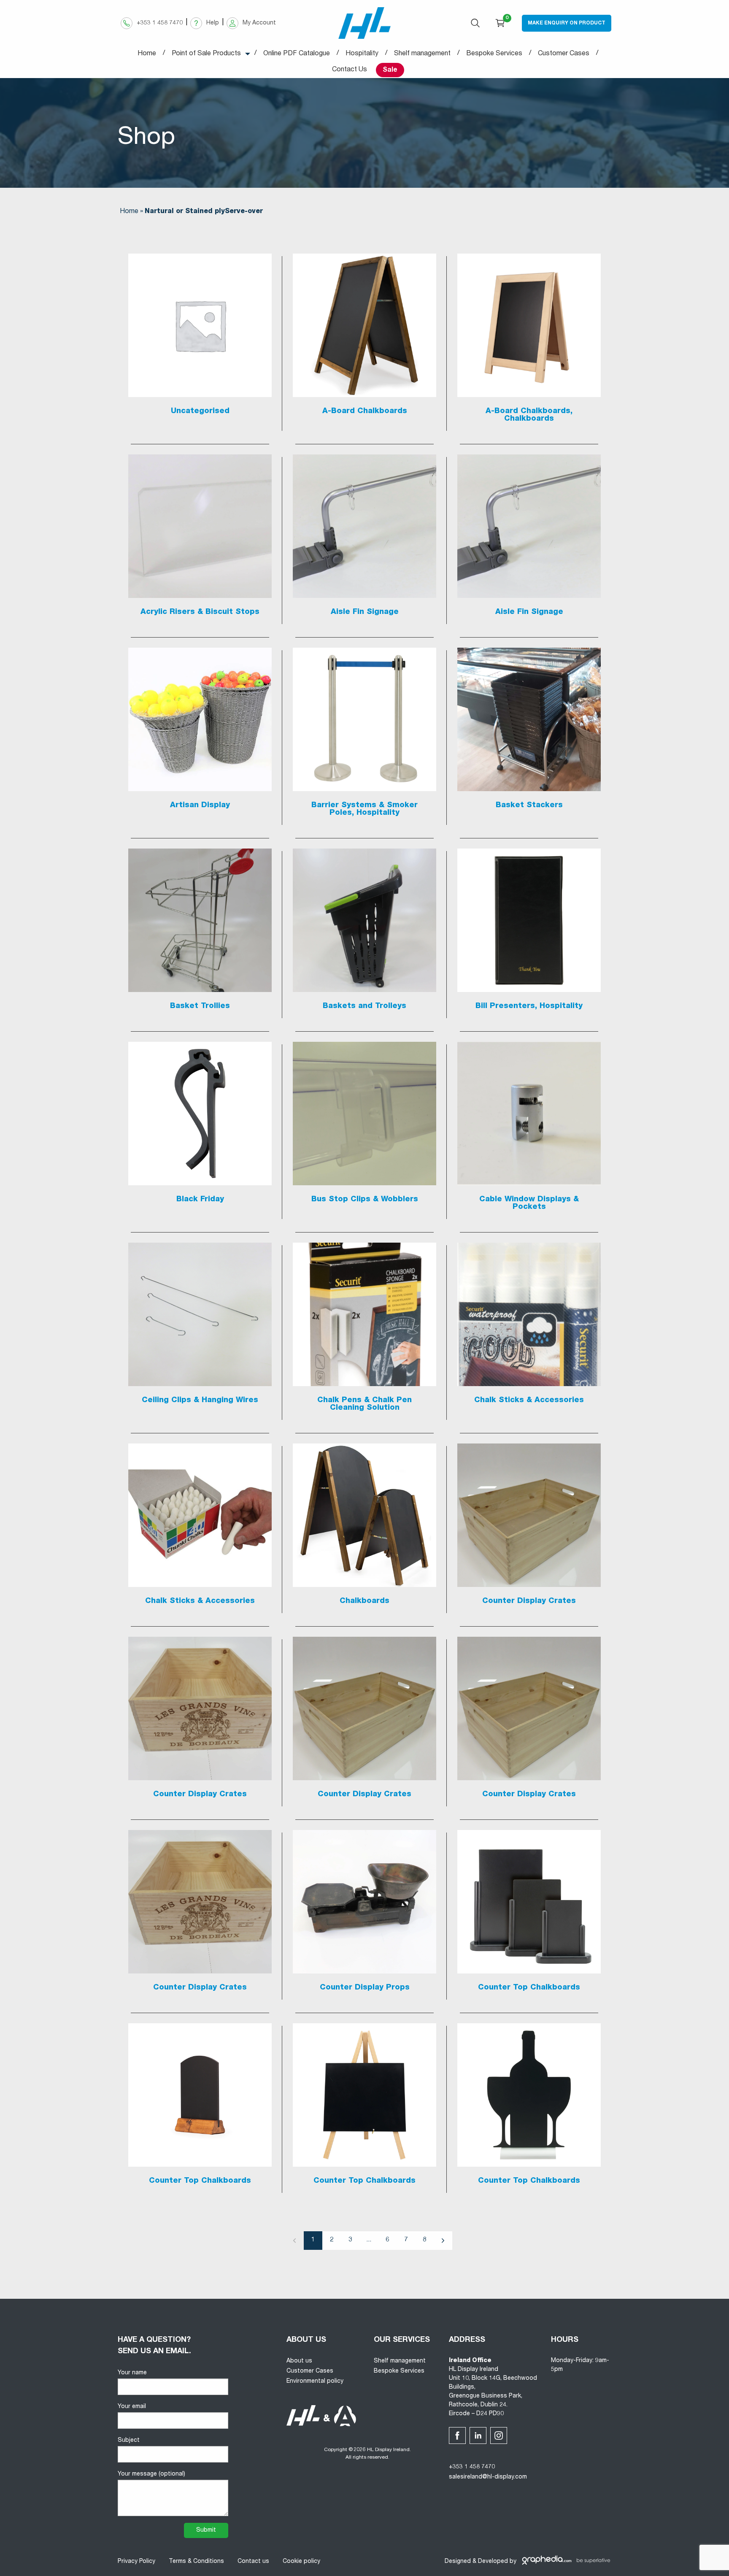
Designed (458, 2562)
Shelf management (400, 2361)
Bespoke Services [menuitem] (494, 54)
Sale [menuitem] (390, 70)
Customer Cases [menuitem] (564, 54)
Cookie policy (301, 2562)
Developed (493, 2562)
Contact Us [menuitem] (350, 70)
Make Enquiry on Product (567, 23)
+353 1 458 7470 (472, 2467)
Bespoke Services (399, 2371)
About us (299, 2361)
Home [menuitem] (147, 54)
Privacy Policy (136, 2562)
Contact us (253, 2562)
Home (129, 212)
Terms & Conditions (196, 2562)
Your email (132, 2407)
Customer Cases (310, 2371)
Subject (129, 2441)
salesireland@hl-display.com (488, 2477)
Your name (132, 2373)
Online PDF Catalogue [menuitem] (297, 54)
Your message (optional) (151, 2474)
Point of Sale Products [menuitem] (206, 54)
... (369, 2240)
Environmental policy (315, 2381)
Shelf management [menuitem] (422, 54)
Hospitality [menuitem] (362, 54)
